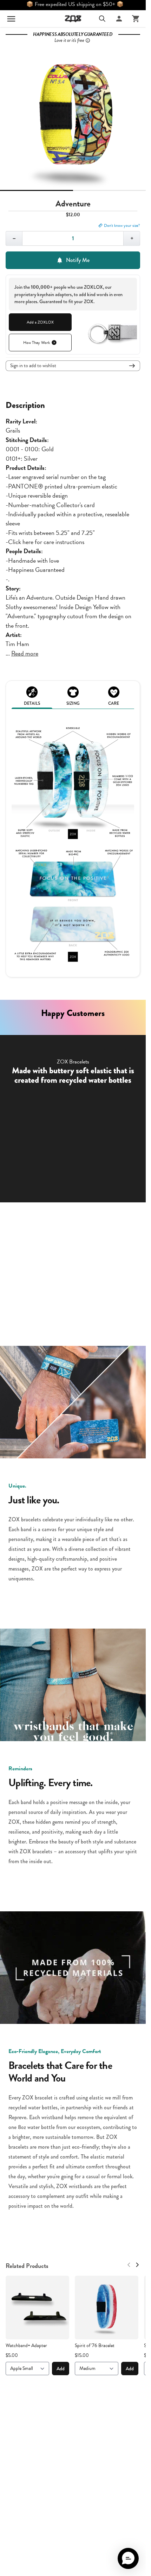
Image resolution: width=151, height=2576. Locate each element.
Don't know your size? (122, 225)
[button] (128, 2558)
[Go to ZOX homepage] (73, 19)
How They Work (37, 343)
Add (61, 2369)
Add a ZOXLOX (40, 322)
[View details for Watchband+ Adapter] (37, 2307)
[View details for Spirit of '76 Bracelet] (107, 2307)
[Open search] (102, 19)
